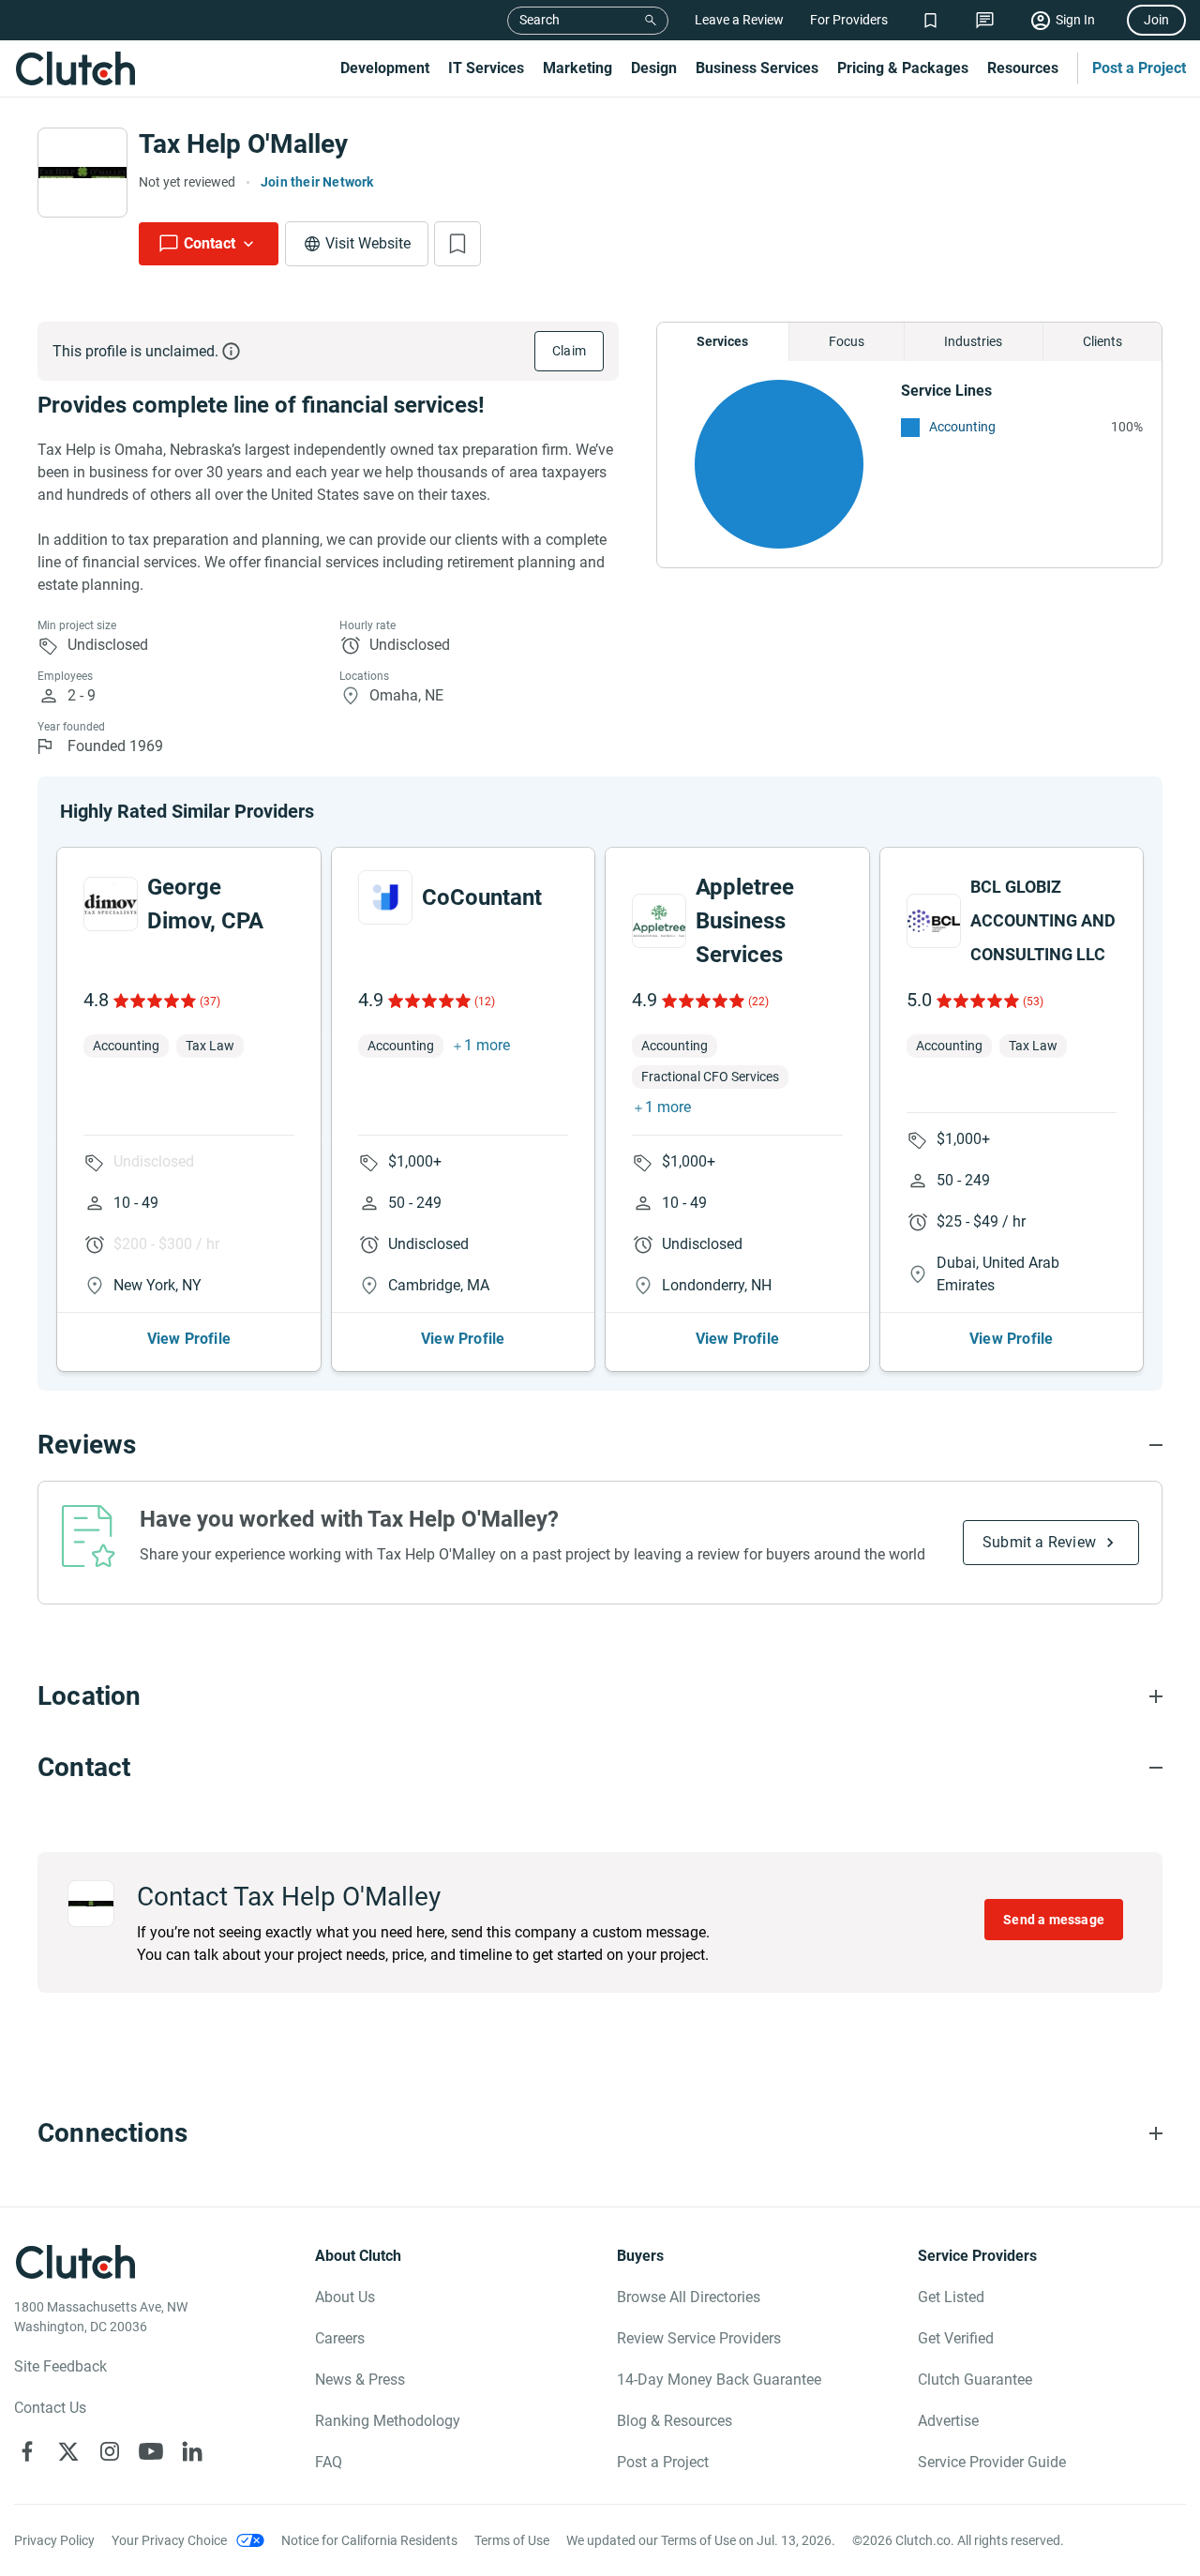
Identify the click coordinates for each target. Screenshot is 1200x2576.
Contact (210, 243)
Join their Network (317, 182)
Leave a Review (739, 20)
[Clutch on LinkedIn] (192, 2451)
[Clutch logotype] (75, 68)
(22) (758, 1002)
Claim (569, 351)
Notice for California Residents (369, 2540)
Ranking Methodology (388, 2421)
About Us (345, 2297)
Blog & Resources (675, 2421)
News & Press (360, 2380)
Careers (340, 2338)
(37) (210, 1002)
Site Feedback (60, 2366)
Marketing (577, 68)
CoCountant (482, 897)
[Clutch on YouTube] (151, 2451)
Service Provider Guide (992, 2462)
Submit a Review (1039, 1542)
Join (1156, 20)
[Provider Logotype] (82, 173)
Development (385, 68)
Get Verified (956, 2338)
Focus (847, 341)
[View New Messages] (985, 20)
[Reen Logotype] (111, 904)
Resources (1023, 68)
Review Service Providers (699, 2338)
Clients (1102, 341)
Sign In (1075, 20)
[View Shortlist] (930, 20)
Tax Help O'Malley (243, 144)
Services (722, 341)
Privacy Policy (54, 2540)
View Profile (189, 1339)
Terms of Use (512, 2540)
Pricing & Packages (903, 68)
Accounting (962, 427)
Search (540, 20)
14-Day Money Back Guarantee (719, 2380)
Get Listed (951, 2297)
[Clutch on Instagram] (110, 2451)
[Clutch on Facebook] (27, 2451)
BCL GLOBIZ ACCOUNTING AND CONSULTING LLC (1043, 920)
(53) (1033, 1002)
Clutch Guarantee (975, 2380)
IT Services (486, 68)
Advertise (948, 2421)
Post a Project (1139, 68)
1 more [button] (487, 1045)
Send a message (1054, 1920)
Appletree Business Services (745, 921)
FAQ (329, 2462)
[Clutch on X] (68, 2451)
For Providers (849, 20)
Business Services (757, 68)
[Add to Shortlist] (457, 244)
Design (654, 68)
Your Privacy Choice (169, 2540)
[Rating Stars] (153, 1001)
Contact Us (50, 2408)
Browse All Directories (689, 2297)
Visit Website (368, 243)
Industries (973, 341)
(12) (485, 1002)
